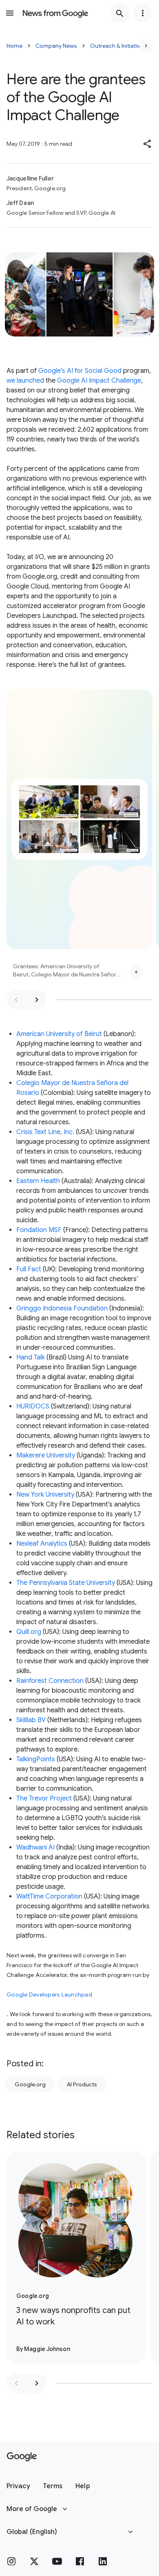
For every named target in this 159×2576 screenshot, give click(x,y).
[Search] (120, 13)
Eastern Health (38, 1181)
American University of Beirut (59, 1034)
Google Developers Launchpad (49, 1994)
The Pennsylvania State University (66, 1583)
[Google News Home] (55, 13)
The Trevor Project (44, 1798)
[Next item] (37, 1000)
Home (14, 46)
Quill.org (29, 1632)
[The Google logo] (22, 2457)
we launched (25, 381)
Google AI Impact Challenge (99, 381)
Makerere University (46, 1455)
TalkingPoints (36, 1759)
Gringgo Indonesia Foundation (62, 1308)
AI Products (82, 2084)
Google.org (30, 2084)
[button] (148, 144)
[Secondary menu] (143, 13)
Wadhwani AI (35, 1847)
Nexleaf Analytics (42, 1544)
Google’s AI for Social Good (80, 371)
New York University (45, 1495)
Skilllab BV (31, 1720)
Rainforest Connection (51, 1681)
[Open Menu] (10, 13)
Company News (56, 46)
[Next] (146, 46)
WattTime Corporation (49, 1896)
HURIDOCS (33, 1406)
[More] (136, 972)
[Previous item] (16, 1000)
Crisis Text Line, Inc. (45, 1132)
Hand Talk (31, 1357)
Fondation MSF (39, 1230)
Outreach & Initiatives (118, 46)
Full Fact (29, 1269)
